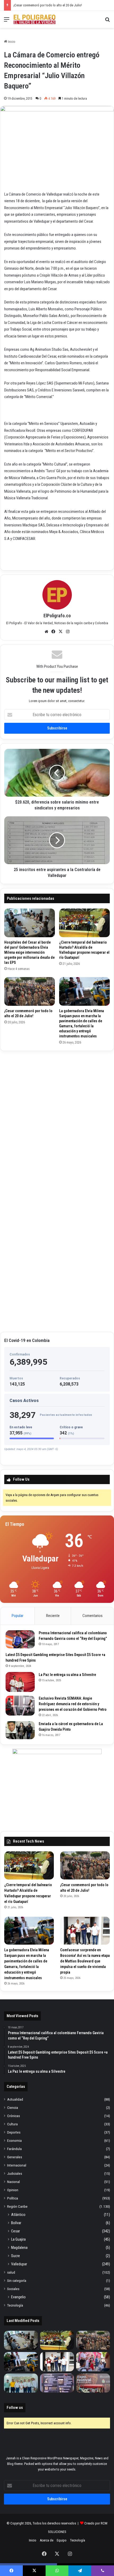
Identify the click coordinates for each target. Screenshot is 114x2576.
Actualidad (15, 2099)
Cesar (16, 2231)
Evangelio (18, 2297)
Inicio (11, 42)
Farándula (14, 2149)
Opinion (13, 2190)
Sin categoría (17, 2281)
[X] (61, 632)
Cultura (12, 2124)
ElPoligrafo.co (57, 616)
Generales (15, 2157)
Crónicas (14, 2116)
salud (11, 2272)
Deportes (14, 2132)
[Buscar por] (107, 21)
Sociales (13, 2289)
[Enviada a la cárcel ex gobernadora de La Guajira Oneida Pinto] (20, 1730)
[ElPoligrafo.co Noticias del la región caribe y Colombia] (34, 19)
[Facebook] (54, 632)
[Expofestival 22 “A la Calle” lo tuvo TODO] (93, 2383)
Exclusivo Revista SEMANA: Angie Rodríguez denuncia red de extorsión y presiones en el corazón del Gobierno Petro (73, 1704)
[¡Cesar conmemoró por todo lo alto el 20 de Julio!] (30, 991)
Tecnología (15, 2305)
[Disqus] (57, 1121)
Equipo (62, 2540)
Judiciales (15, 2173)
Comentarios (93, 1616)
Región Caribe (17, 2206)
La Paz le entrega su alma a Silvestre (67, 1675)
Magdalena (19, 2248)
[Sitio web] (46, 632)
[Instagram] (68, 632)
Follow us (15, 2408)
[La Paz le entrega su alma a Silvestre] (20, 1682)
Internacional (17, 2165)
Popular (17, 1616)
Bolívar (16, 2223)
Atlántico (18, 2215)
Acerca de (47, 2540)
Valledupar (19, 2264)
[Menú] (7, 21)
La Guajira (18, 2239)
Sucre (16, 2256)
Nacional (14, 2182)
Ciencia (13, 2108)
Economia (14, 2140)
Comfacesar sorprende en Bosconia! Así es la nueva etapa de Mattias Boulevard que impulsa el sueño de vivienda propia (85, 1961)
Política (13, 2198)
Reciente (53, 1616)
